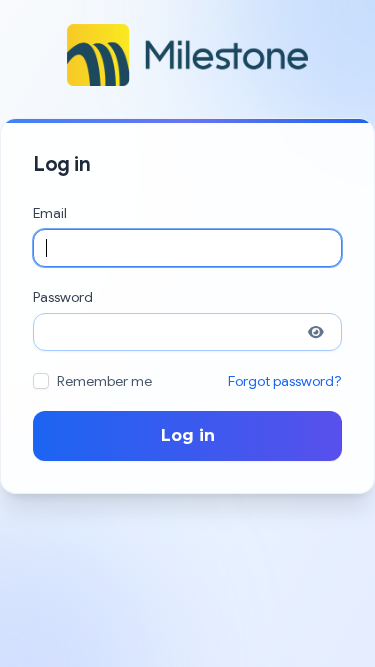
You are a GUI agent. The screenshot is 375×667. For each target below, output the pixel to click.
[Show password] (316, 332)
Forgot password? (285, 381)
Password (63, 297)
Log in (188, 435)
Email (50, 213)
